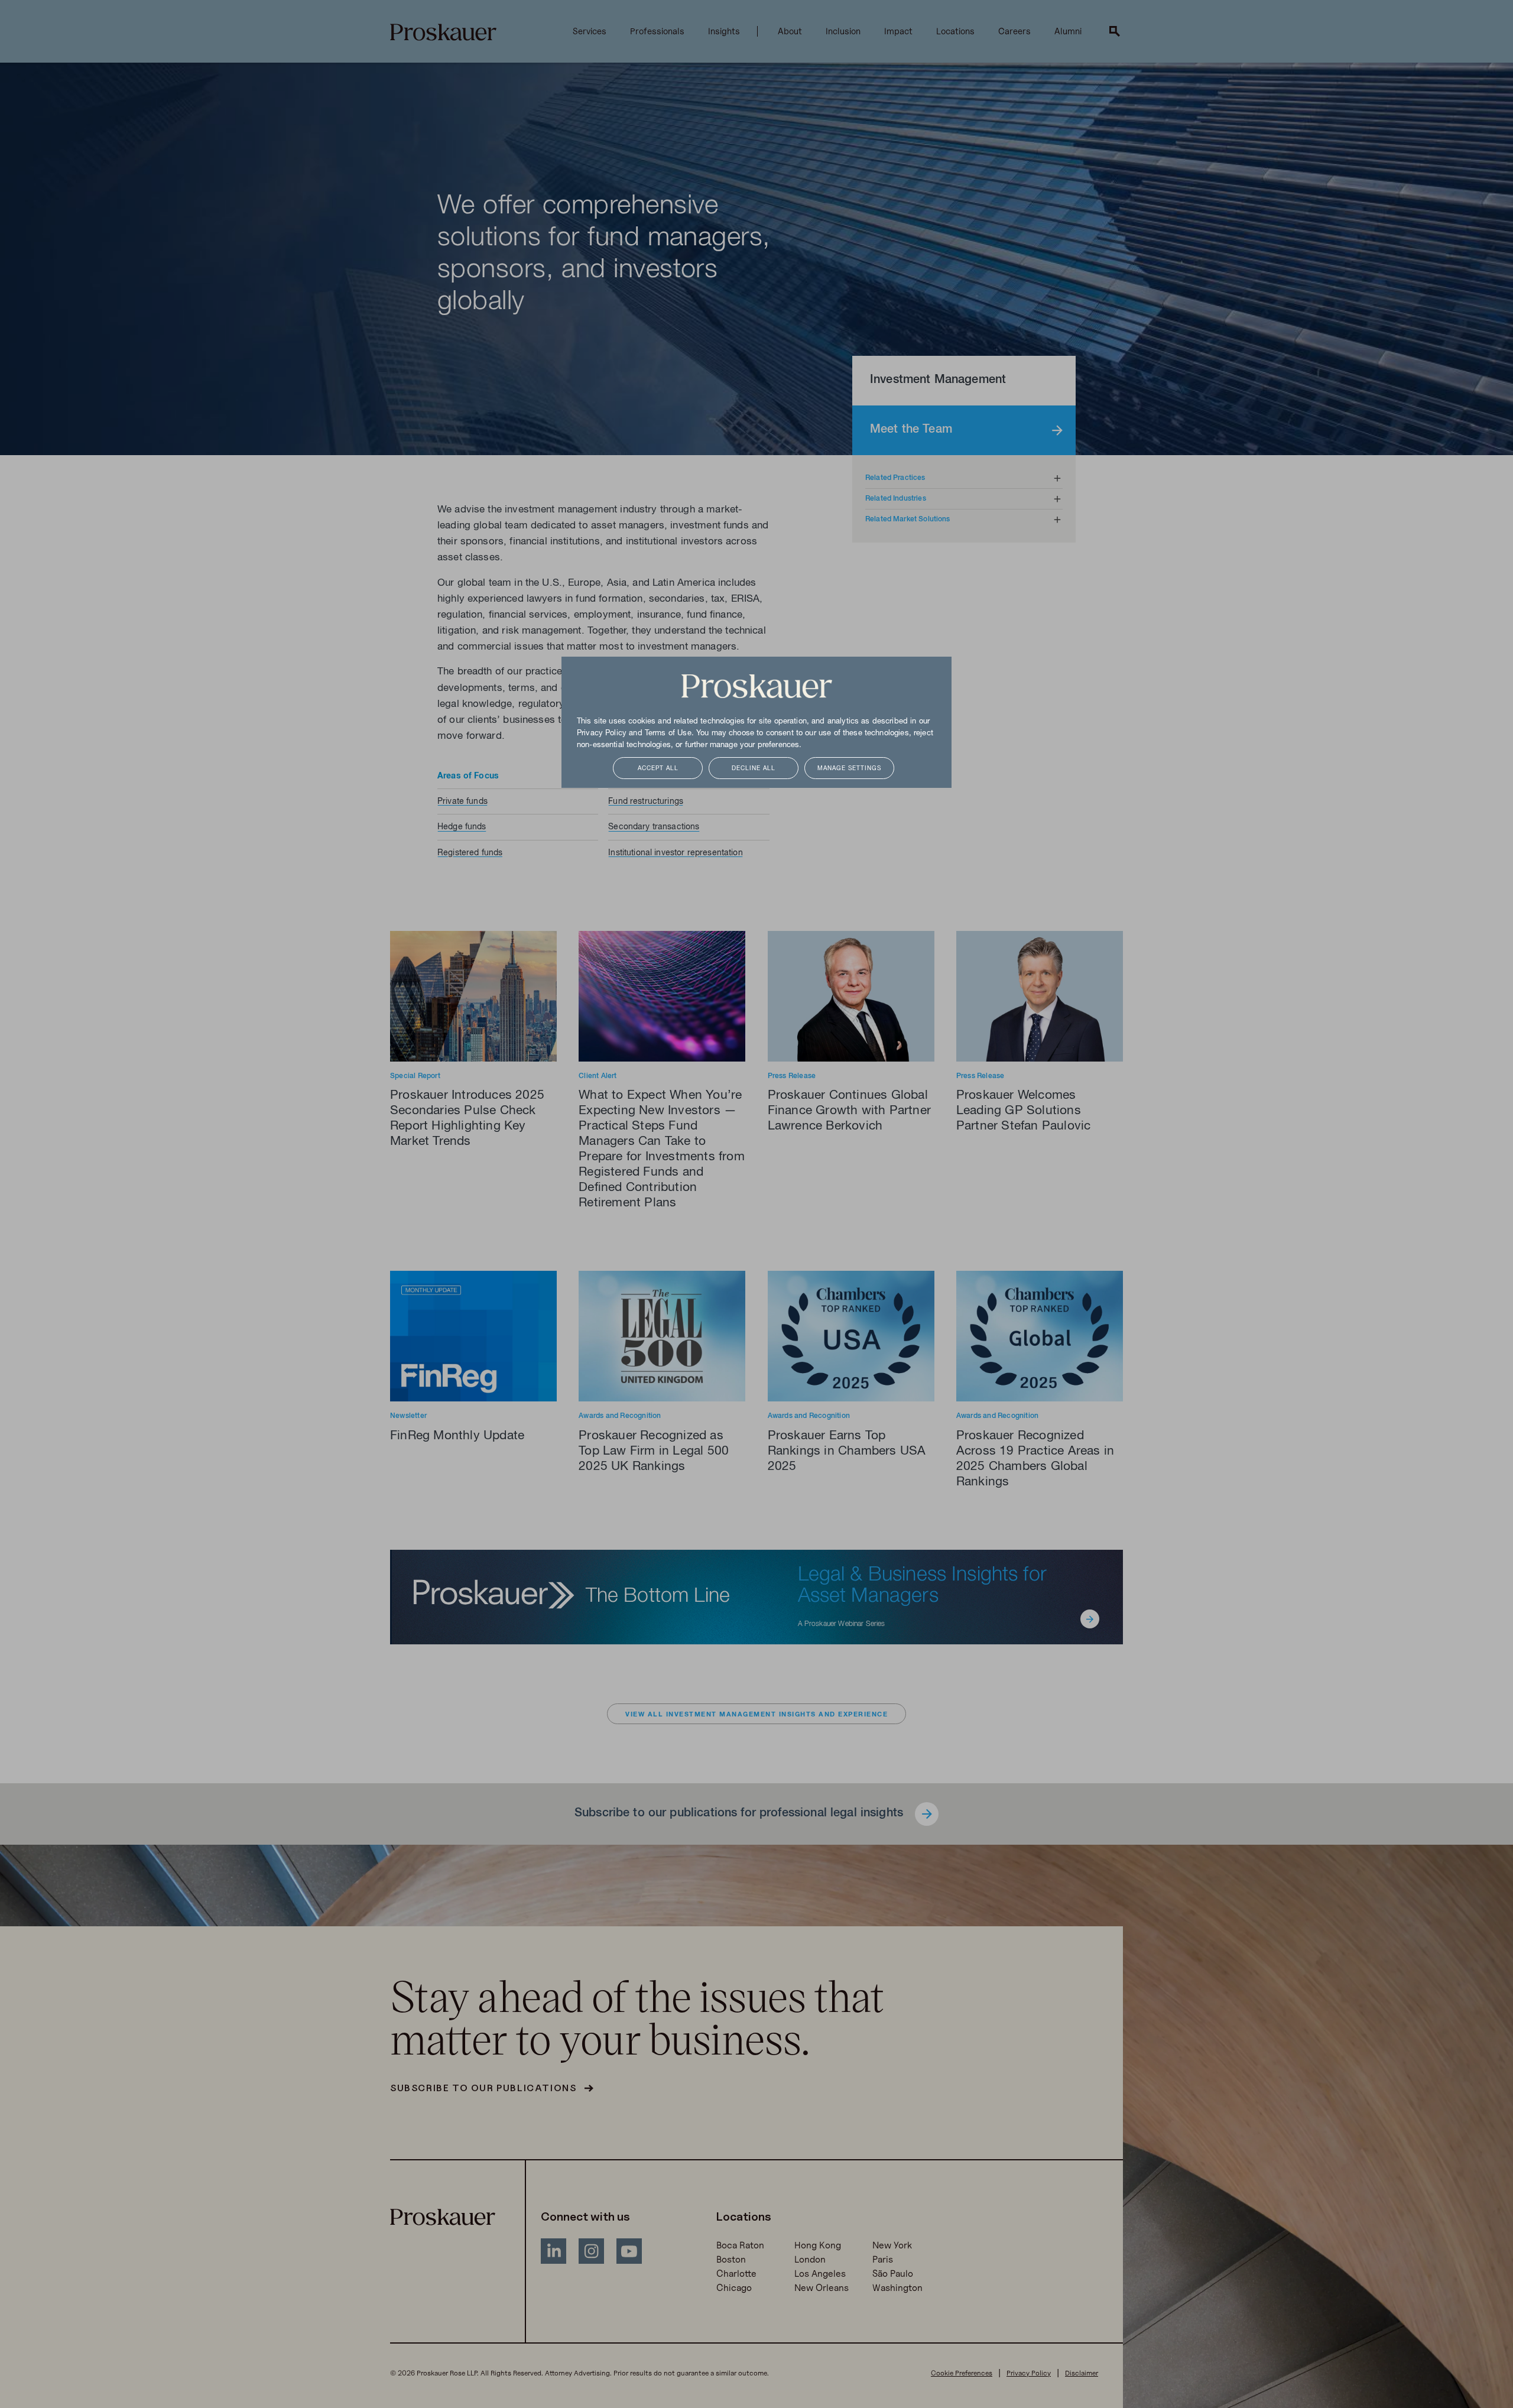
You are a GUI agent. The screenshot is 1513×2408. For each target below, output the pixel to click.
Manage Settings (849, 769)
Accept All (658, 769)
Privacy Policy (602, 734)
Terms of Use (668, 734)
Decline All (754, 769)
